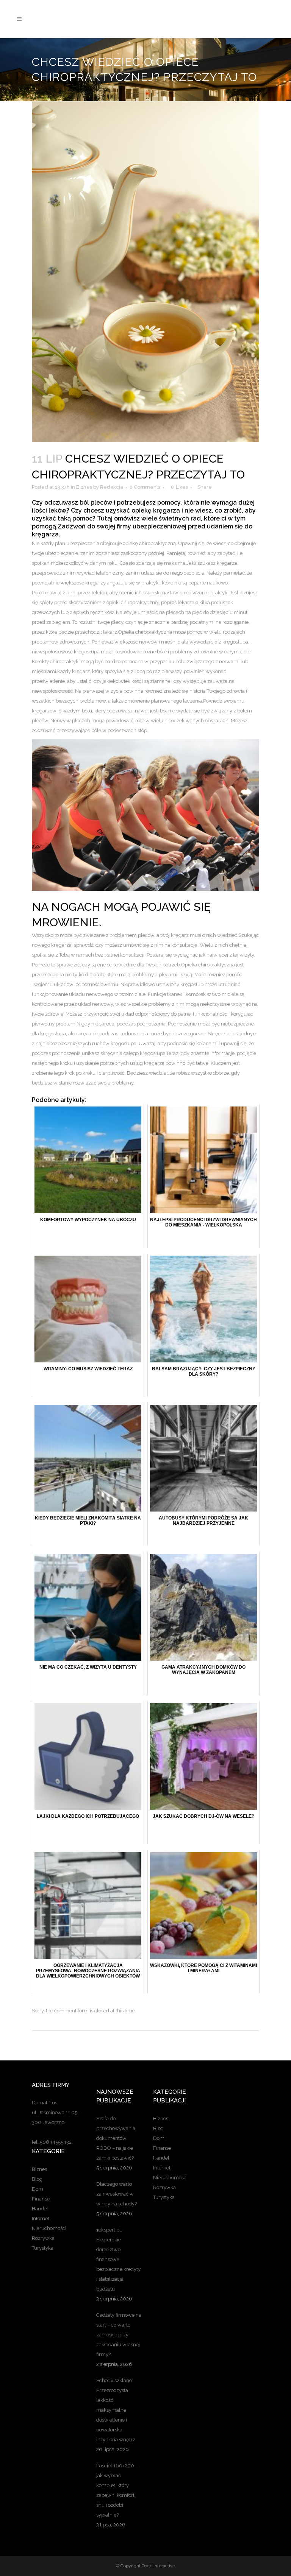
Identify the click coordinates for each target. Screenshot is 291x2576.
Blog (37, 2179)
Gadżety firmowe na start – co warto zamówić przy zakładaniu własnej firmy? (119, 2335)
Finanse (41, 2199)
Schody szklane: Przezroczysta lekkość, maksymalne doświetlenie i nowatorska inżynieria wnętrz (116, 2410)
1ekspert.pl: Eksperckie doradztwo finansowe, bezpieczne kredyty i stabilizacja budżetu (118, 2259)
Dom (38, 2189)
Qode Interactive (158, 2566)
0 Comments (145, 487)
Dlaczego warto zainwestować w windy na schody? (117, 2194)
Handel (40, 2209)
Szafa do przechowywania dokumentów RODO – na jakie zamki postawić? (116, 2138)
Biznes (84, 487)
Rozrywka (43, 2238)
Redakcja (112, 487)
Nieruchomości (49, 2228)
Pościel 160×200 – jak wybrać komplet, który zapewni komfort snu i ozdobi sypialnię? (117, 2490)
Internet (41, 2218)
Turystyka (43, 2248)
